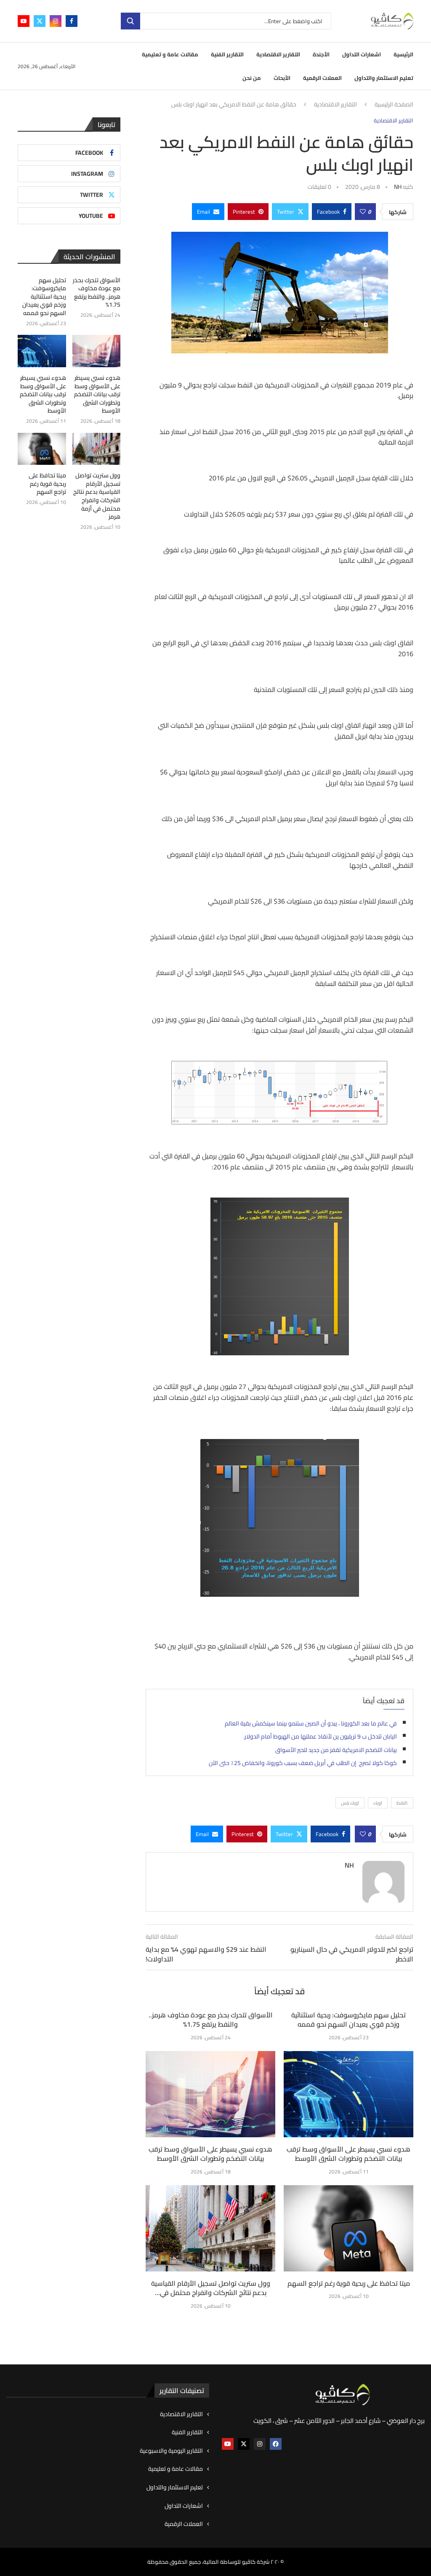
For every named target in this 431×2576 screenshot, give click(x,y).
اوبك (378, 1803)
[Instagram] (56, 21)
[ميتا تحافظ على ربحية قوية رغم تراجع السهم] (349, 2228)
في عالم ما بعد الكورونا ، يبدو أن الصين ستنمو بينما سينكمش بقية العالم (311, 1723)
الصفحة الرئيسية (394, 105)
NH (398, 187)
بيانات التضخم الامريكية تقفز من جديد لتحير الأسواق (336, 1750)
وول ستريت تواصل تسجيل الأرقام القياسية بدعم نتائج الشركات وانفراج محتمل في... (211, 2288)
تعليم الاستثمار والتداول (384, 78)
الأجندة (321, 54)
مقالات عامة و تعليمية (170, 54)
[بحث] (130, 21)
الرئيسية (403, 54)
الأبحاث (282, 78)
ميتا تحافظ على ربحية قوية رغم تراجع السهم (349, 2283)
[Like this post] (363, 212)
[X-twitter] (244, 2444)
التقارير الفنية (227, 54)
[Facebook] (72, 21)
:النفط (402, 1803)
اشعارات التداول (362, 54)
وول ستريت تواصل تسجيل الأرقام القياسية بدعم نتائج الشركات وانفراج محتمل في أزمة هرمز (97, 496)
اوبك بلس (350, 1803)
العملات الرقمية (322, 78)
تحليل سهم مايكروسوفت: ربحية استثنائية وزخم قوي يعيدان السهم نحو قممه (349, 2019)
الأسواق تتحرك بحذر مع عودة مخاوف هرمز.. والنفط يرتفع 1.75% (211, 2019)
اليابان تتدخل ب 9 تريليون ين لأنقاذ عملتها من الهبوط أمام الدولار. (320, 1736)
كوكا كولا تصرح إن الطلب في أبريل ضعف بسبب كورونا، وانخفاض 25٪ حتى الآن (303, 1763)
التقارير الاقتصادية (278, 54)
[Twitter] (40, 21)
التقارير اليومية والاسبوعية (171, 2451)
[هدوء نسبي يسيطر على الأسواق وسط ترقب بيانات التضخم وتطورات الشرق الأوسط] (210, 2094)
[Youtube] (24, 21)
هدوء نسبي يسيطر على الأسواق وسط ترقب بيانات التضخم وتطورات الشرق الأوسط (210, 2154)
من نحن (252, 78)
